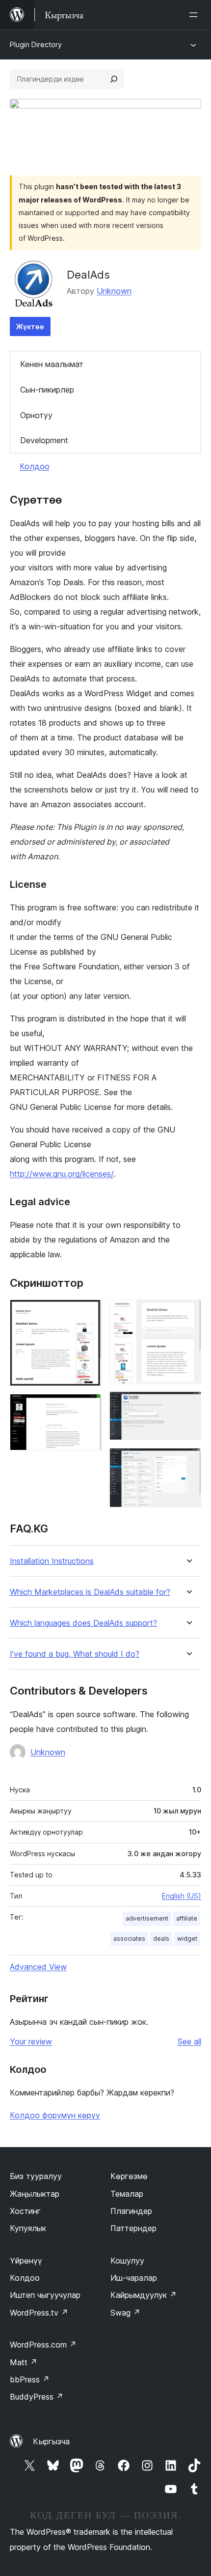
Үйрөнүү (26, 2261)
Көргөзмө (129, 2176)
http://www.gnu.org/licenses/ (62, 1174)
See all (189, 2041)
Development (44, 440)
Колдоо (35, 466)
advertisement (147, 1918)
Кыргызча (51, 2441)
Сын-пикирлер (47, 390)
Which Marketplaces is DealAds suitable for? (90, 1592)
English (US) (182, 1896)
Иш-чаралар (134, 2278)
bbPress (30, 2379)
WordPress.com (43, 2345)
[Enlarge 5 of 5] (188, 1461)
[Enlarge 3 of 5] (188, 1313)
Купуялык (28, 2228)
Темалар (127, 2194)
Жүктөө (30, 326)
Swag (125, 2313)
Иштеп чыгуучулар (45, 2295)
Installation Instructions (52, 1561)
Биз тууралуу (36, 2176)
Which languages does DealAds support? (83, 1623)
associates (129, 1939)
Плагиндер (131, 2211)
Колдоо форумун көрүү (55, 2115)
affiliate (187, 1918)
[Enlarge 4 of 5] (188, 1405)
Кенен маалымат (52, 364)
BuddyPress (37, 2397)
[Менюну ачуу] (195, 15)
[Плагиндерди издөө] (114, 79)
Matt (24, 2362)
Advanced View (38, 1967)
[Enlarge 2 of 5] (88, 1407)
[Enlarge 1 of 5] (88, 1313)
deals (161, 1939)
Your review (31, 2041)
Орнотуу (36, 415)
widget (187, 1939)
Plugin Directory (36, 44)
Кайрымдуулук (144, 2295)
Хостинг (25, 2211)
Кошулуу (127, 2261)
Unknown (114, 291)
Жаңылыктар (35, 2194)
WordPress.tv (39, 2313)
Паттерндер (133, 2228)
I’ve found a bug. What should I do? (75, 1654)
